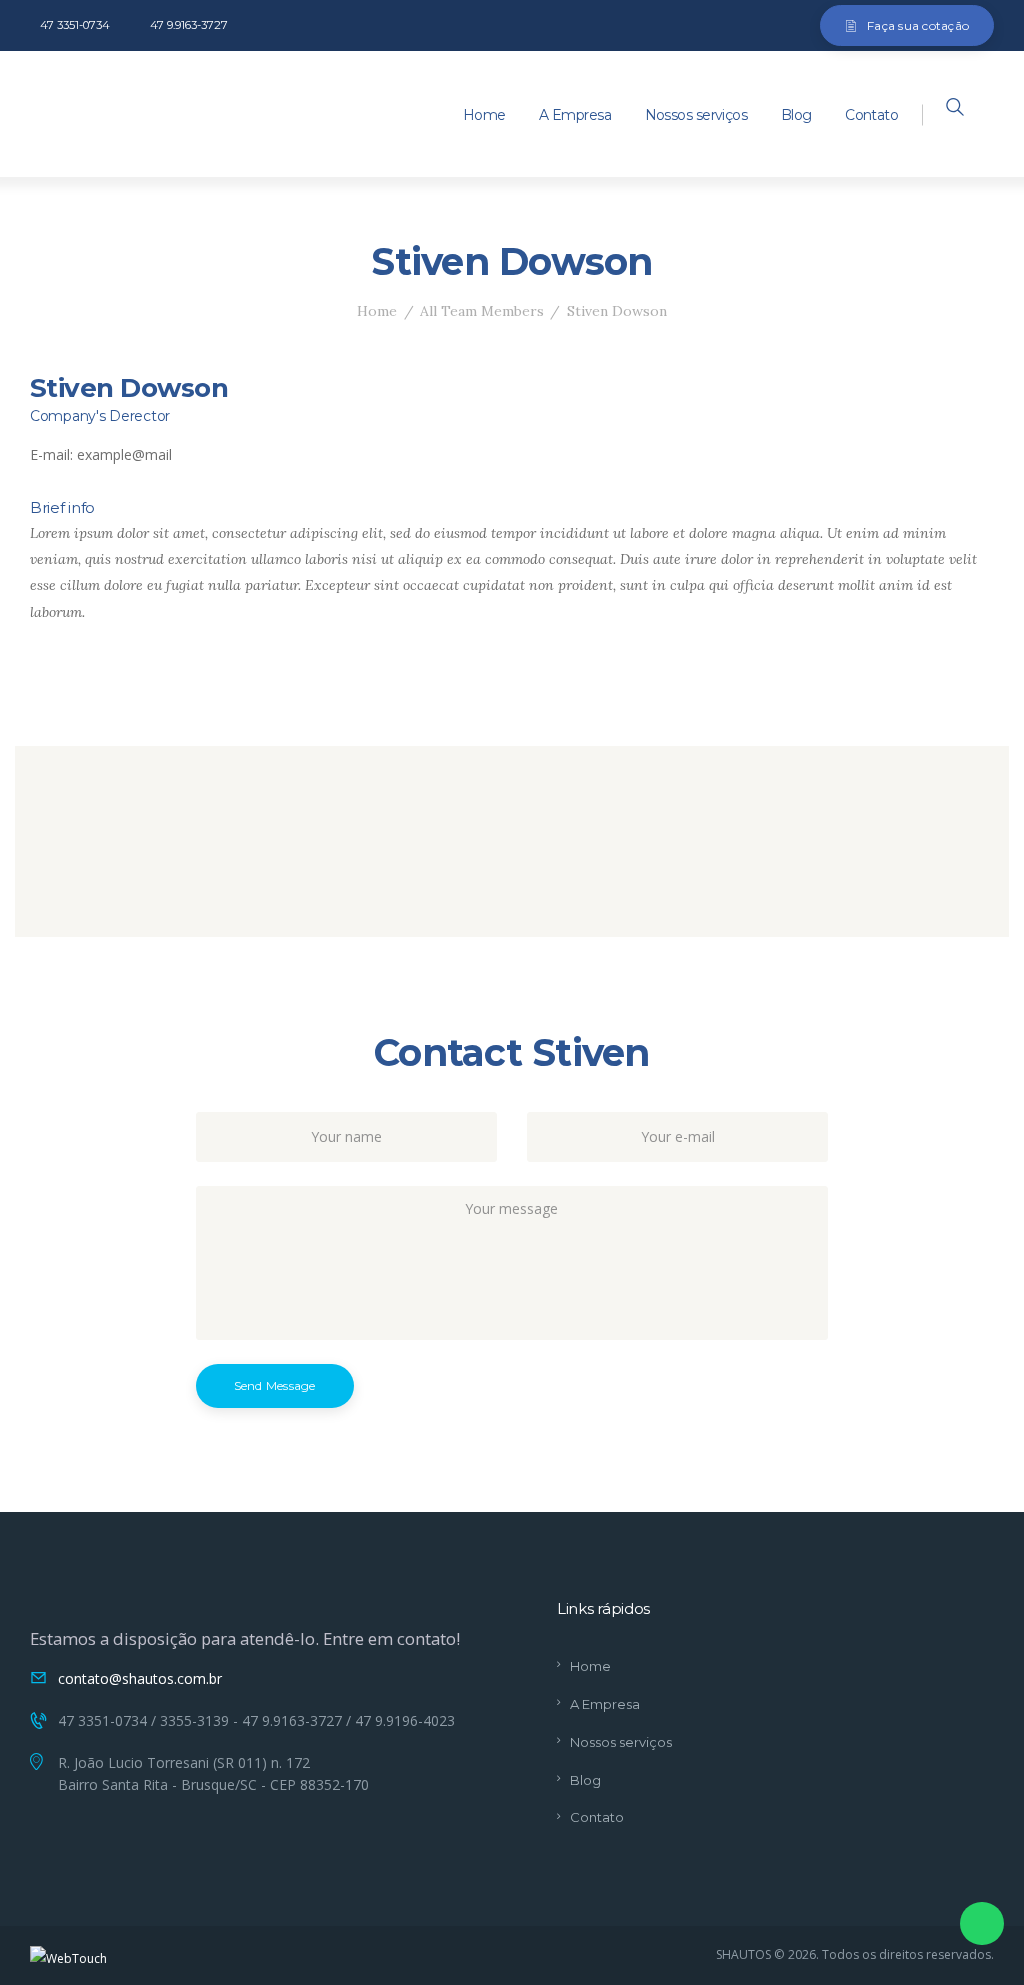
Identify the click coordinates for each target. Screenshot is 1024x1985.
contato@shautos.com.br (140, 1678)
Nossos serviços (621, 1742)
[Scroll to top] (983, 1766)
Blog (585, 1780)
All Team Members (482, 311)
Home (377, 311)
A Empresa (605, 1704)
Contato (597, 1817)
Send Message (275, 1385)
